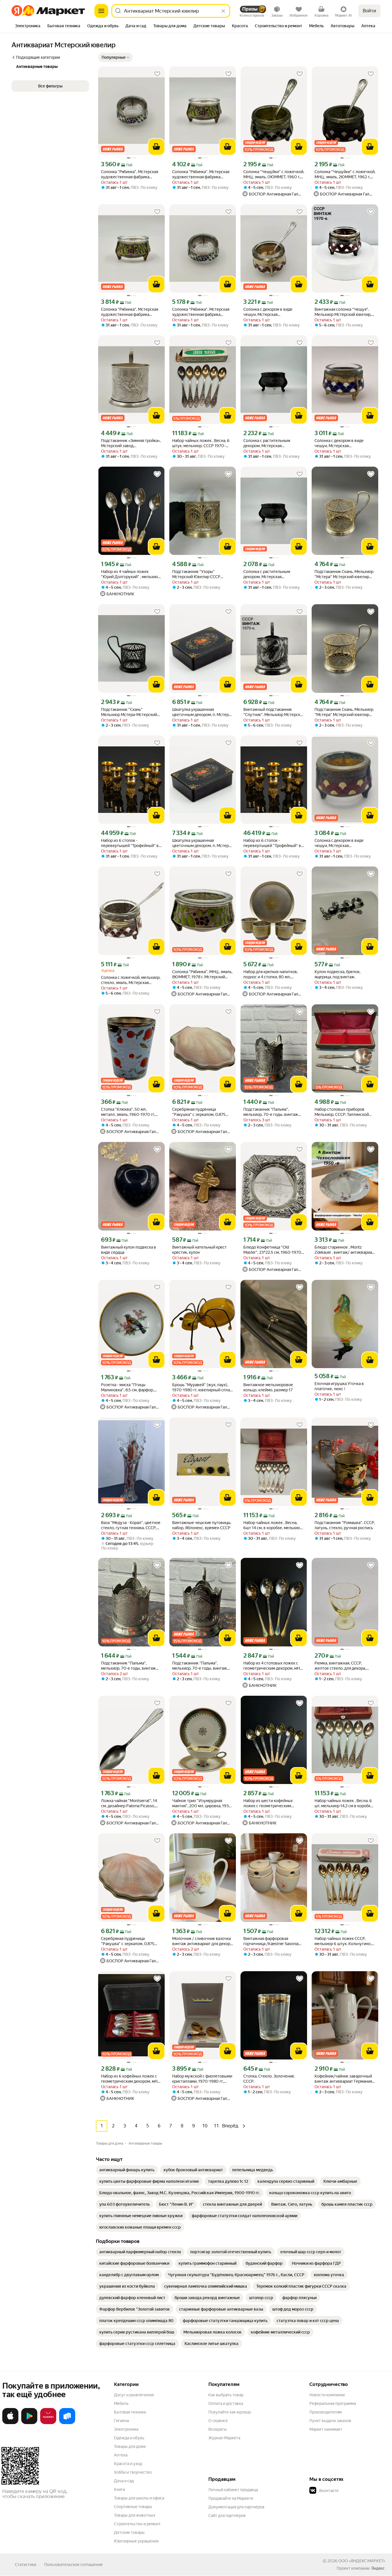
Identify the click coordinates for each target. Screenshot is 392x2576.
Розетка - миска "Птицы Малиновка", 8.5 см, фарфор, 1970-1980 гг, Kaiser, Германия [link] (129, 1387)
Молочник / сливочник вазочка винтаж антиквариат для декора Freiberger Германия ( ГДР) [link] (202, 1941)
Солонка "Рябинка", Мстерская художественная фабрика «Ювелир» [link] (201, 174)
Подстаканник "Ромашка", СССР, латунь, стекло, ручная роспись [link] (345, 1525)
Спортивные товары (133, 2507)
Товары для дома (130, 2446)
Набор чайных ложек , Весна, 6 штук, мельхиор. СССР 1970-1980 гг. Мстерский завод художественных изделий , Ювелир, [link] (201, 443)
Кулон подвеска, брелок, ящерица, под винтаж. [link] (337, 974)
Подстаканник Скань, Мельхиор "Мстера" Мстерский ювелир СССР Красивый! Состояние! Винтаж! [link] (344, 574)
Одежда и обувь (129, 2438)
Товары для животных (135, 2515)
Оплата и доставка (226, 2403)
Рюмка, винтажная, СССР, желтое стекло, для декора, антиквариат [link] (340, 1666)
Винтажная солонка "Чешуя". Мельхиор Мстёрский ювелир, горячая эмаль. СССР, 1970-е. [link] (343, 312)
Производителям (326, 2412)
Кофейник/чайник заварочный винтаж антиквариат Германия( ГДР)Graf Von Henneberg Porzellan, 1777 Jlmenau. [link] (344, 2079)
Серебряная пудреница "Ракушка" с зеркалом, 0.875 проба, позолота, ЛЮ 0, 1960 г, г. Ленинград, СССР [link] (202, 1112)
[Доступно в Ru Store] (67, 2423)
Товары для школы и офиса (139, 2498)
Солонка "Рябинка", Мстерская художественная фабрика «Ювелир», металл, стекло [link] (130, 174)
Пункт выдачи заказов (330, 2421)
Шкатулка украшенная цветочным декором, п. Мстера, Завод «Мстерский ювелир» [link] (202, 712)
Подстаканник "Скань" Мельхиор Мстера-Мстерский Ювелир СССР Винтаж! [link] (129, 712)
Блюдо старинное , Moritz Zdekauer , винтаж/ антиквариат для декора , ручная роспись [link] (344, 1250)
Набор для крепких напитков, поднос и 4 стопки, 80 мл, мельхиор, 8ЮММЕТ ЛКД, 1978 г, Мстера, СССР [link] (272, 974)
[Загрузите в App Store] (10, 2423)
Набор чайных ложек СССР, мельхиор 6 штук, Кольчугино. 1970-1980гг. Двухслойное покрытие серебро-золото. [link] (343, 1941)
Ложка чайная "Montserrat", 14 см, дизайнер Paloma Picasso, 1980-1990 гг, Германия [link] (129, 1803)
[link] (127, 2170)
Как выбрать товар (226, 2395)
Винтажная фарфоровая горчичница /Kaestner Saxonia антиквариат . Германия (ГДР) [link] (271, 1941)
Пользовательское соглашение (73, 2565)
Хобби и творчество (133, 2472)
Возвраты (218, 2429)
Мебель (121, 2403)
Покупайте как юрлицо (230, 2412)
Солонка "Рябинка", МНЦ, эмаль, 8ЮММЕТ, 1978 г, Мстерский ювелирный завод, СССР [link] (202, 974)
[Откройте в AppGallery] (48, 2423)
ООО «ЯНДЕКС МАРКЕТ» (362, 2561)
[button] (115, 57)
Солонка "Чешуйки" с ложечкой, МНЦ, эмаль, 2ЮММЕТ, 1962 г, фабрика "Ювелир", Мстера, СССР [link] (345, 174)
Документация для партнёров (236, 2507)
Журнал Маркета (224, 2438)
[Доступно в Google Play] (29, 2423)
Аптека (121, 2455)
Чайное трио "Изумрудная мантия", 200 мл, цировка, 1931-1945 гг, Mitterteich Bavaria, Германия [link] (202, 1803)
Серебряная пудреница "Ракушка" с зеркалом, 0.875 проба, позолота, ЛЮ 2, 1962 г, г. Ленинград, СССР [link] (131, 1941)
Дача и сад (124, 2481)
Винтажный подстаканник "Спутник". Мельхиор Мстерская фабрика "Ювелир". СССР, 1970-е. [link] (274, 712)
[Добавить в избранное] (157, 74)
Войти (369, 11)
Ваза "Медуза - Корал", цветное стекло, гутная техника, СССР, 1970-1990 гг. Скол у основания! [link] (131, 1525)
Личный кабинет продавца (233, 2490)
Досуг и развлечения (134, 2395)
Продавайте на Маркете (231, 2498)
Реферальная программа (333, 2403)
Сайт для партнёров (227, 2516)
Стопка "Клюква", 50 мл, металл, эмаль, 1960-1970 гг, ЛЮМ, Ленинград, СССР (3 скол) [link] (131, 1112)
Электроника (126, 2429)
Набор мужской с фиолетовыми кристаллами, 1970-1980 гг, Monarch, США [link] (202, 2079)
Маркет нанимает (326, 2429)
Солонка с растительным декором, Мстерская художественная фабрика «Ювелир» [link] (267, 443)
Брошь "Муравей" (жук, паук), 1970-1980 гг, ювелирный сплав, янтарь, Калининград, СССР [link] (203, 1387)
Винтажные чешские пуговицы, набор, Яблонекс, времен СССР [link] (202, 1525)
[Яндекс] (378, 2568)
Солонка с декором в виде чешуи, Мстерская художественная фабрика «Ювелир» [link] (268, 312)
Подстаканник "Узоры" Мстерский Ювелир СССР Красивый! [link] (196, 574)
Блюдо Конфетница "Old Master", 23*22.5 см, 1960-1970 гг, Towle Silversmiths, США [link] (272, 1250)
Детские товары (129, 2532)
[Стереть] (223, 11)
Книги (120, 2489)
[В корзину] (156, 147)
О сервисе (218, 2421)
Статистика (26, 2565)
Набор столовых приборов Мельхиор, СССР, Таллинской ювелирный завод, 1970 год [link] (342, 1112)
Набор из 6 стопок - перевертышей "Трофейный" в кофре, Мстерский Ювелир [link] (130, 843)
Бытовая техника (130, 2412)
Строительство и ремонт (137, 2524)
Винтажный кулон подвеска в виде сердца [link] (129, 1250)
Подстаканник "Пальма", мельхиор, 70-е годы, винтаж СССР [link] (271, 1112)
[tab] (28, 26)
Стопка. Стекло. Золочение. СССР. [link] (269, 2079)
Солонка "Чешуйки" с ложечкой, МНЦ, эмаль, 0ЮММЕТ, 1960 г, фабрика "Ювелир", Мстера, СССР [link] (274, 174)
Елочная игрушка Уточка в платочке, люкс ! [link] (339, 1386)
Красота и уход (128, 2464)
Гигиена (121, 2421)
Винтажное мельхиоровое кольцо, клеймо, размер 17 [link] (268, 1387)
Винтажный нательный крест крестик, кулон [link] (199, 1250)
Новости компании (327, 2395)
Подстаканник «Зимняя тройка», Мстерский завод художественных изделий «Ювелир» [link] (131, 443)
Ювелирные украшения (136, 2541)
